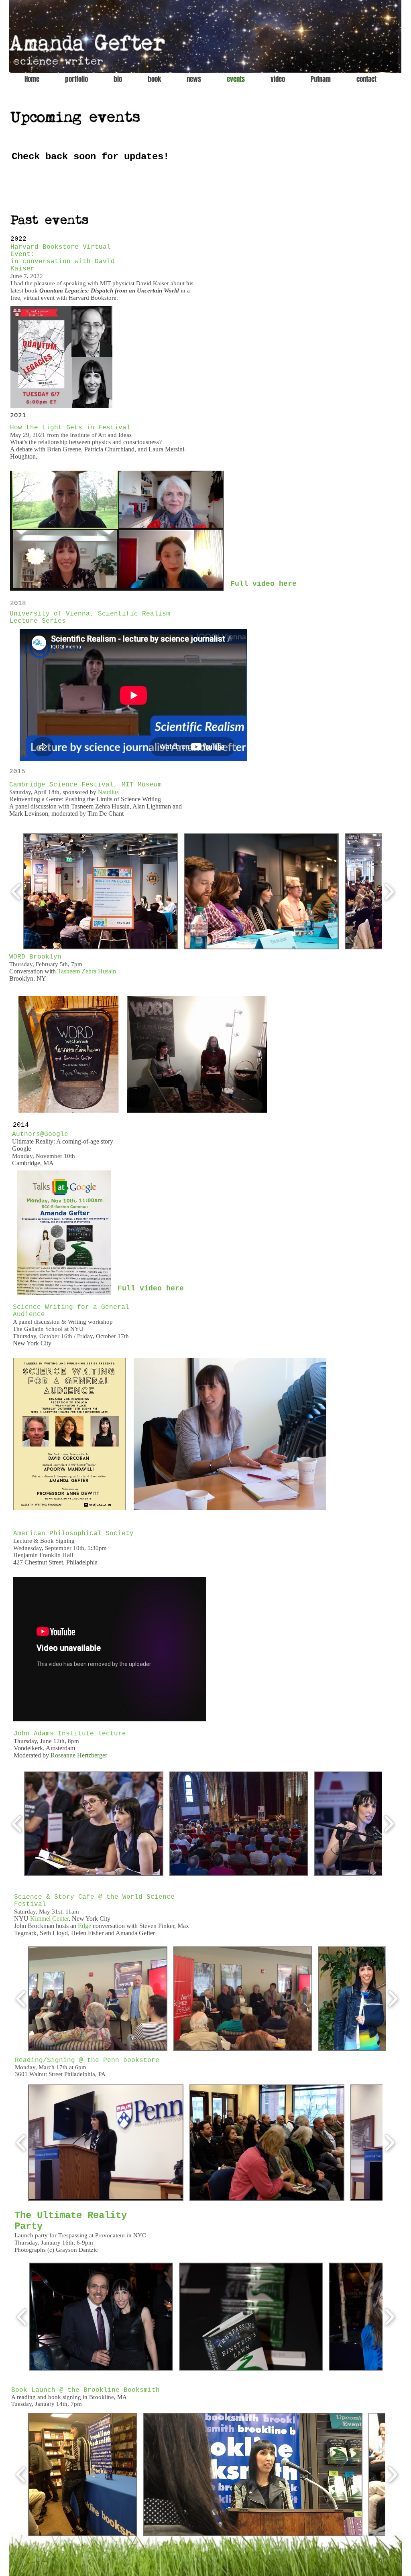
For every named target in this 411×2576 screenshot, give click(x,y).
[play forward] (389, 891)
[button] (101, 891)
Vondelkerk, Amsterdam (44, 1748)
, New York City (70, 1919)
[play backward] (16, 891)
